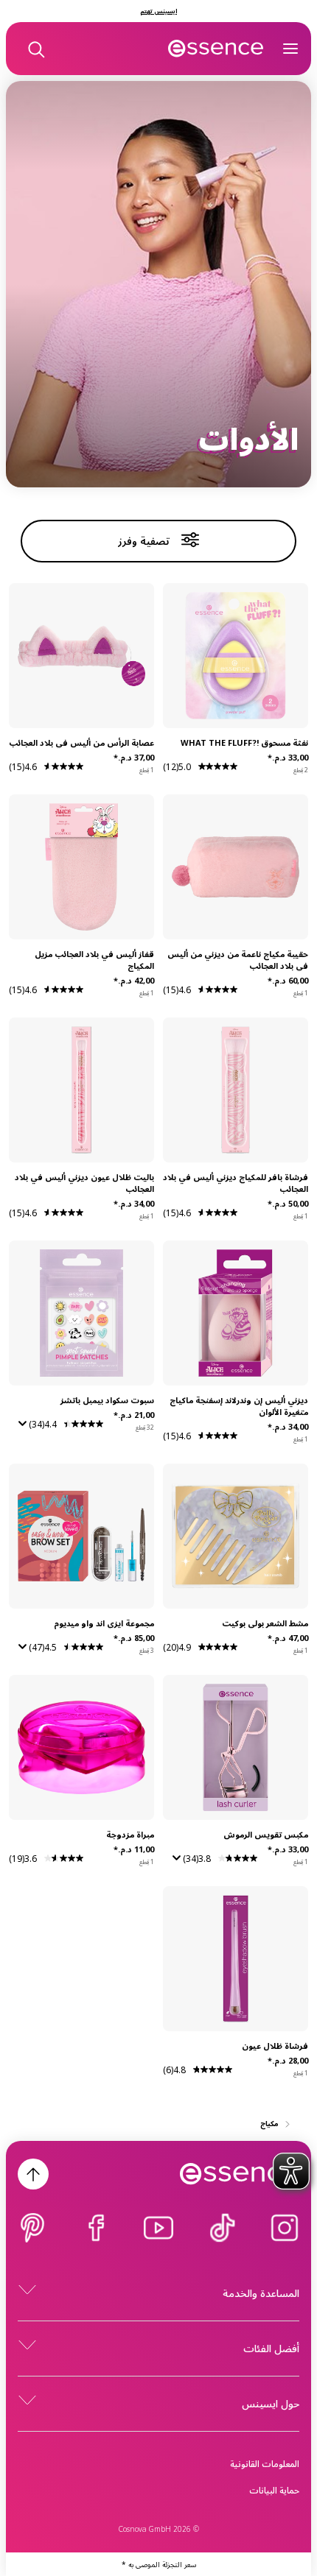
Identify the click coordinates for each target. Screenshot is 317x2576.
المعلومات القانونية (265, 2464)
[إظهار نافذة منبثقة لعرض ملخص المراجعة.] (20, 1428)
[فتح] (290, 49)
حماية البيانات (274, 2490)
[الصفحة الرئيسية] (216, 49)
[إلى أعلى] (33, 2174)
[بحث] (35, 49)
